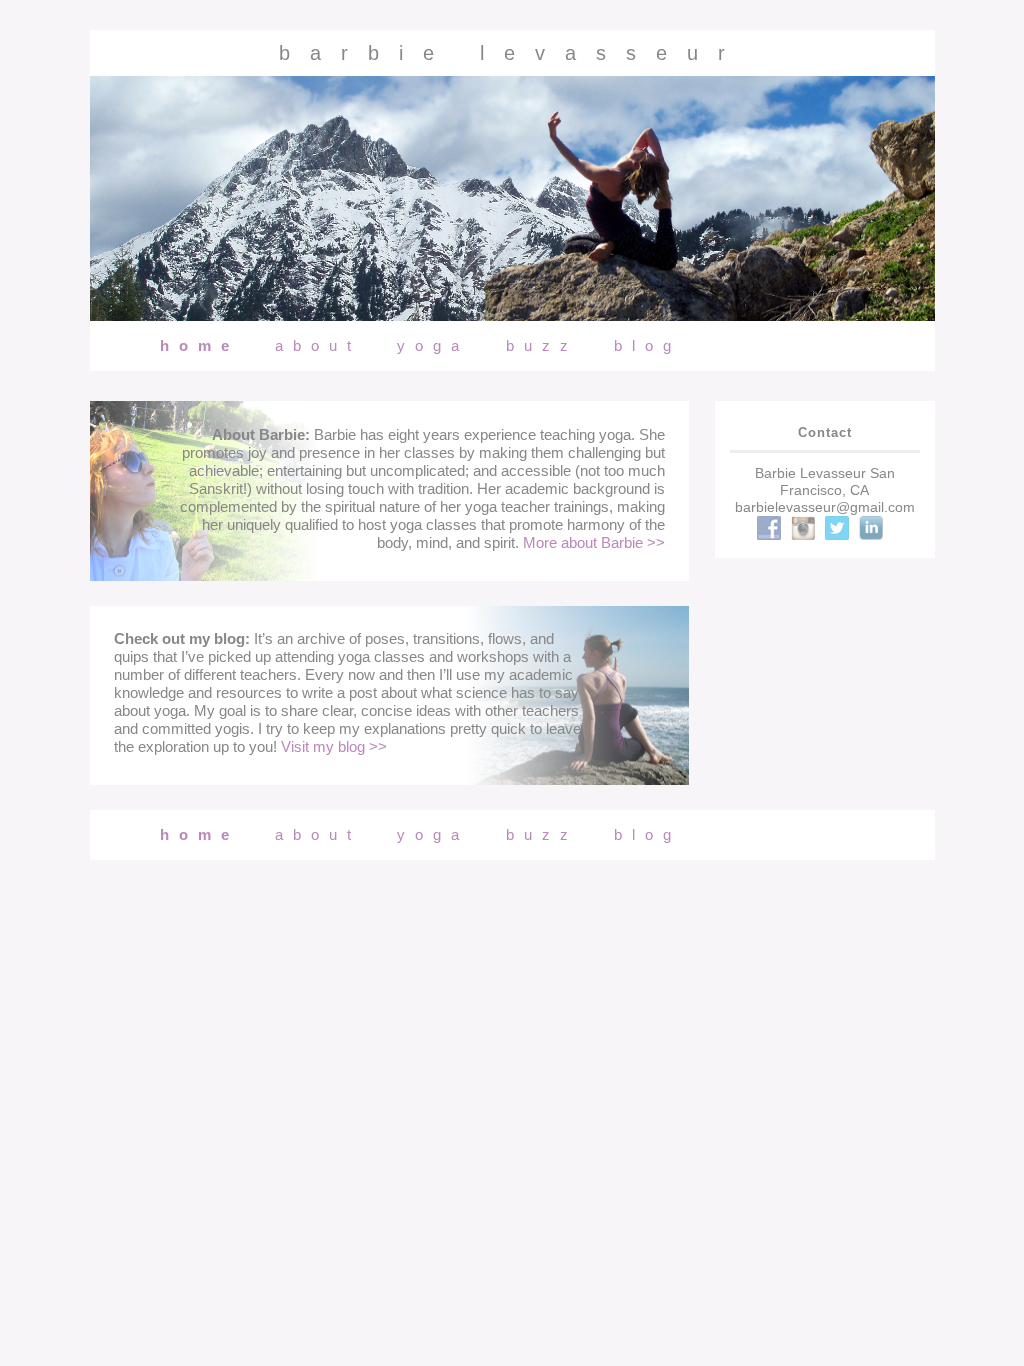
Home (199, 345)
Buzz (542, 345)
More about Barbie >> (594, 542)
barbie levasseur (512, 53)
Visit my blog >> (334, 746)
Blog (647, 345)
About (318, 345)
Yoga (433, 345)
